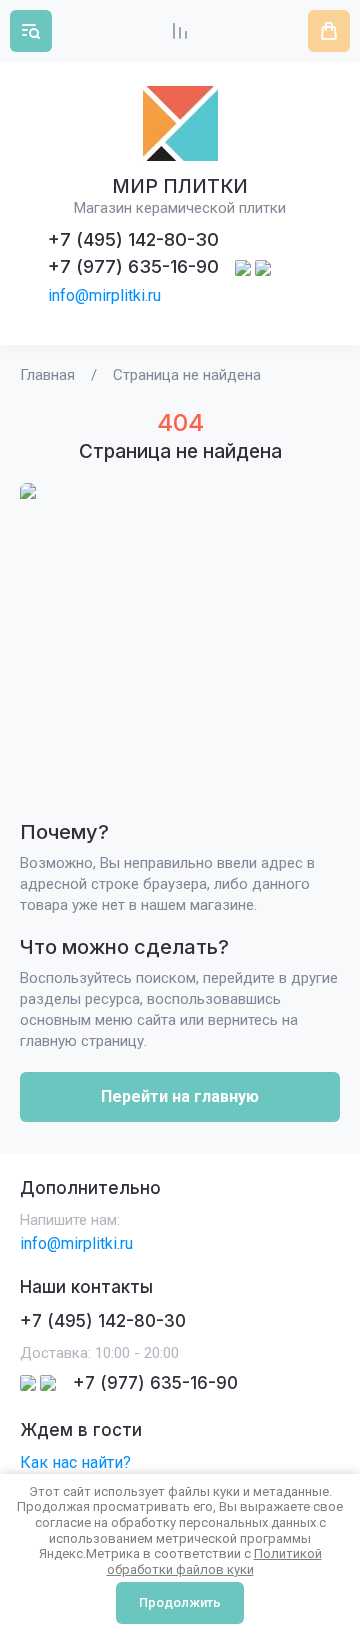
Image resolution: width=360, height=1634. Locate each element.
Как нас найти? (75, 1462)
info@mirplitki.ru (104, 295)
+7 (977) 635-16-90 (133, 266)
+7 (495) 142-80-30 (133, 239)
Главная (47, 375)
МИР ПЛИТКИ (180, 186)
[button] (31, 31)
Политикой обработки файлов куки (214, 1561)
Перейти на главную (180, 1096)
